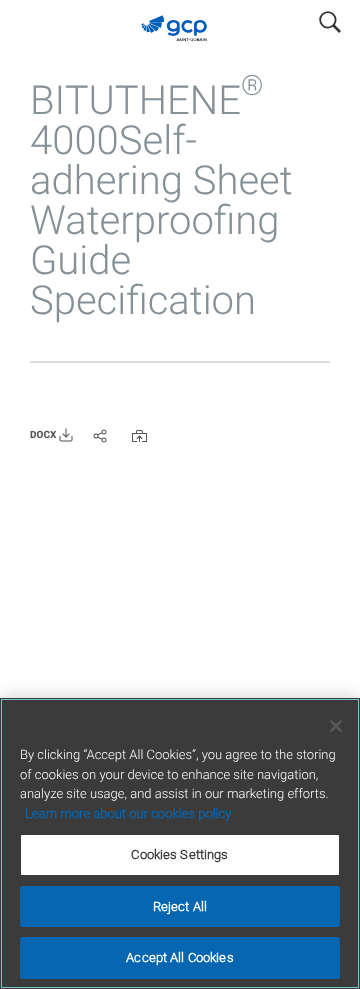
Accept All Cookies (179, 957)
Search (330, 18)
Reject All (180, 906)
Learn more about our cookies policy (128, 814)
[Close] (336, 726)
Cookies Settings (179, 854)
